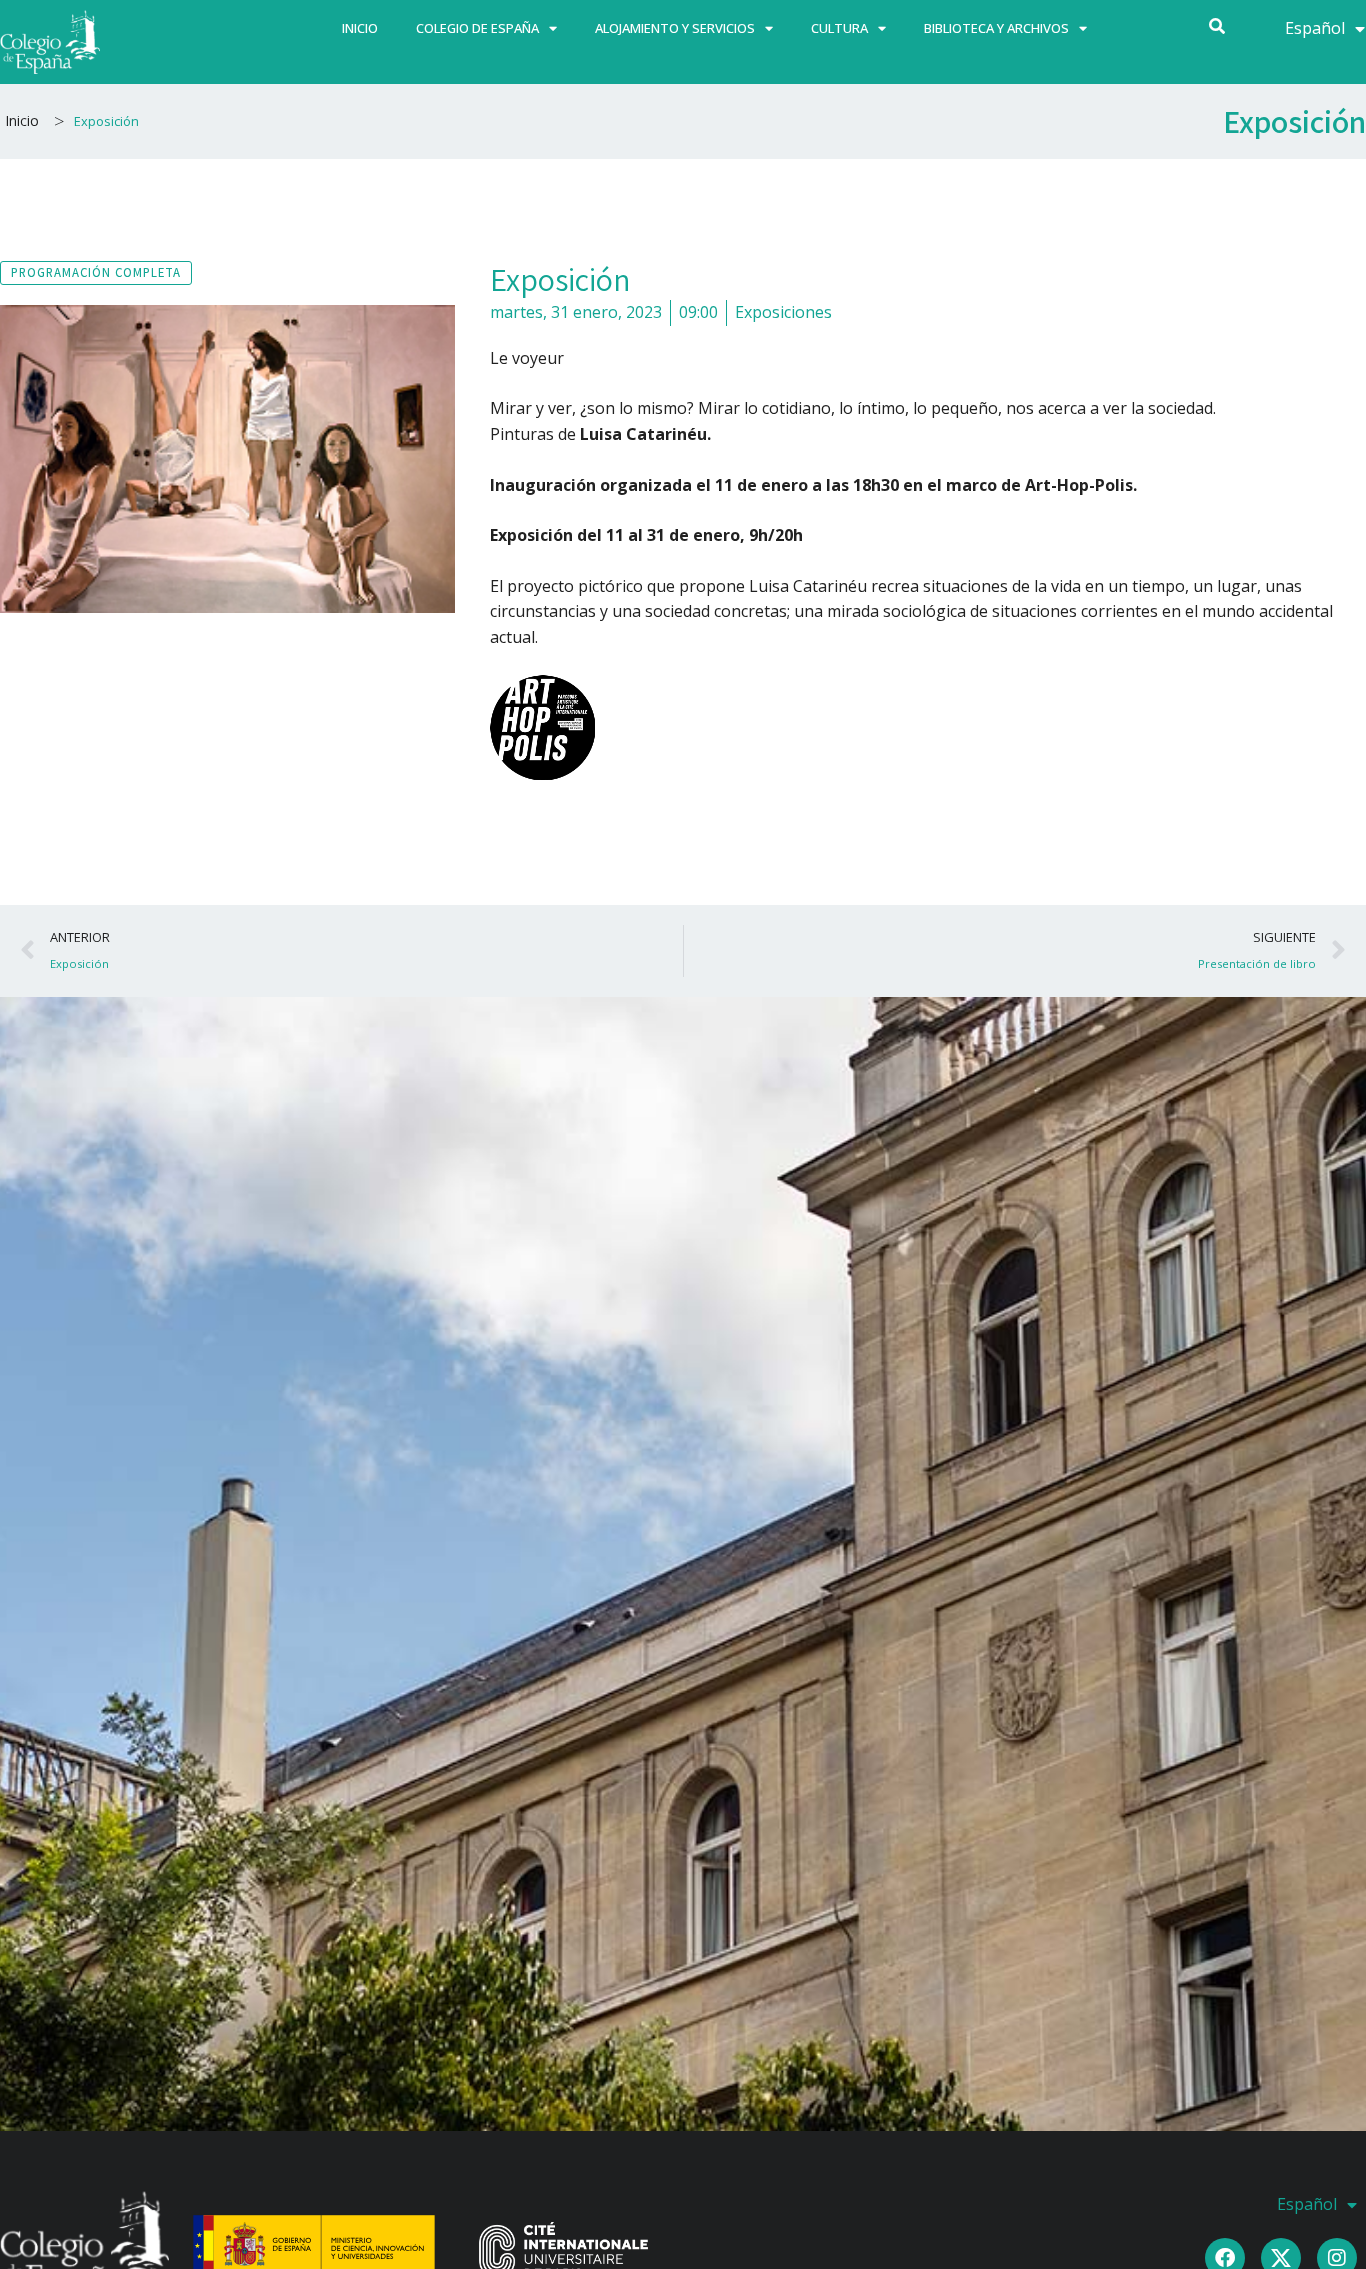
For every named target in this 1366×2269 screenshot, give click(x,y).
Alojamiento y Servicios (675, 28)
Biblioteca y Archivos (996, 28)
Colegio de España (477, 28)
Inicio (360, 28)
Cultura (839, 28)
